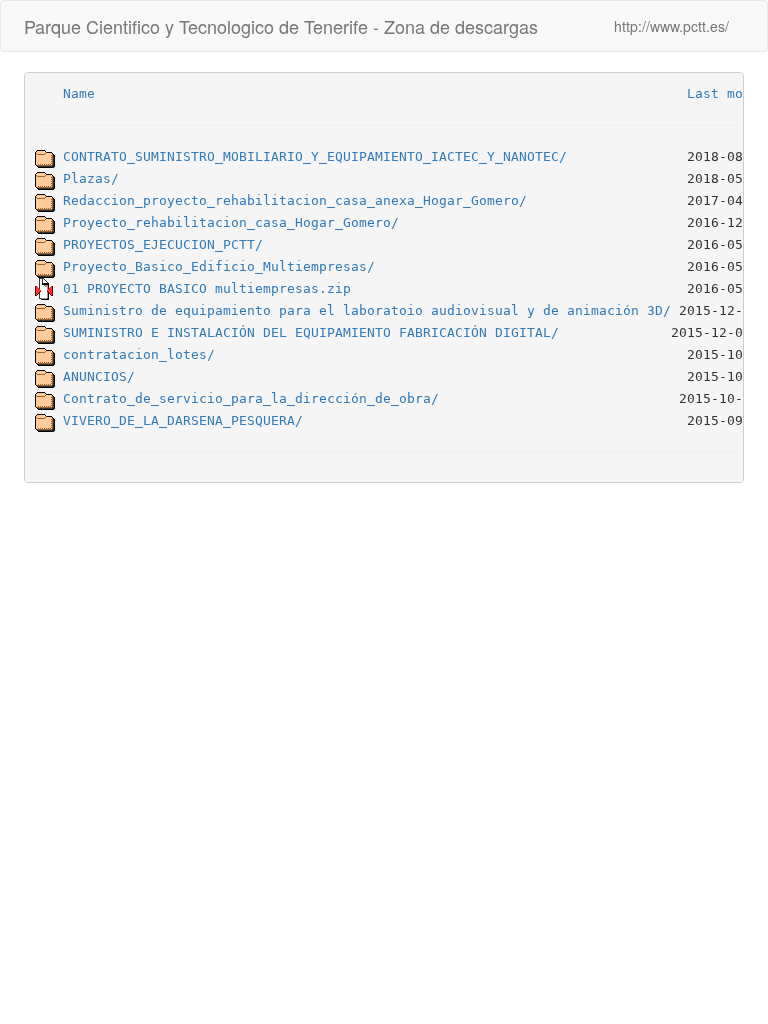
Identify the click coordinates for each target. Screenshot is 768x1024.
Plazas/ (91, 177)
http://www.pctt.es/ (671, 26)
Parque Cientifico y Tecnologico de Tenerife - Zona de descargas (281, 26)
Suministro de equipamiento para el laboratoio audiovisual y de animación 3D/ (367, 309)
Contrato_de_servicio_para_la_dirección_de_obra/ (251, 397)
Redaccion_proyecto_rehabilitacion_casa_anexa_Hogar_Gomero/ (295, 199)
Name (79, 92)
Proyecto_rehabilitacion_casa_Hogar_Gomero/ (231, 221)
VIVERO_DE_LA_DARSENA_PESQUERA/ (183, 419)
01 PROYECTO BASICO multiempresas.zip (207, 287)
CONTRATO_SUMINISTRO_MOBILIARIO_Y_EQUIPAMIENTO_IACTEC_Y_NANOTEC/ (315, 155)
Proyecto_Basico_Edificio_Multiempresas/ (219, 265)
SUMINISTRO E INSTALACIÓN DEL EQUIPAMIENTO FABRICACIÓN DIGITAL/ (311, 331)
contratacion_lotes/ (139, 353)
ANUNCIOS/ (99, 375)
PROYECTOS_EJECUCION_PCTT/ (163, 243)
